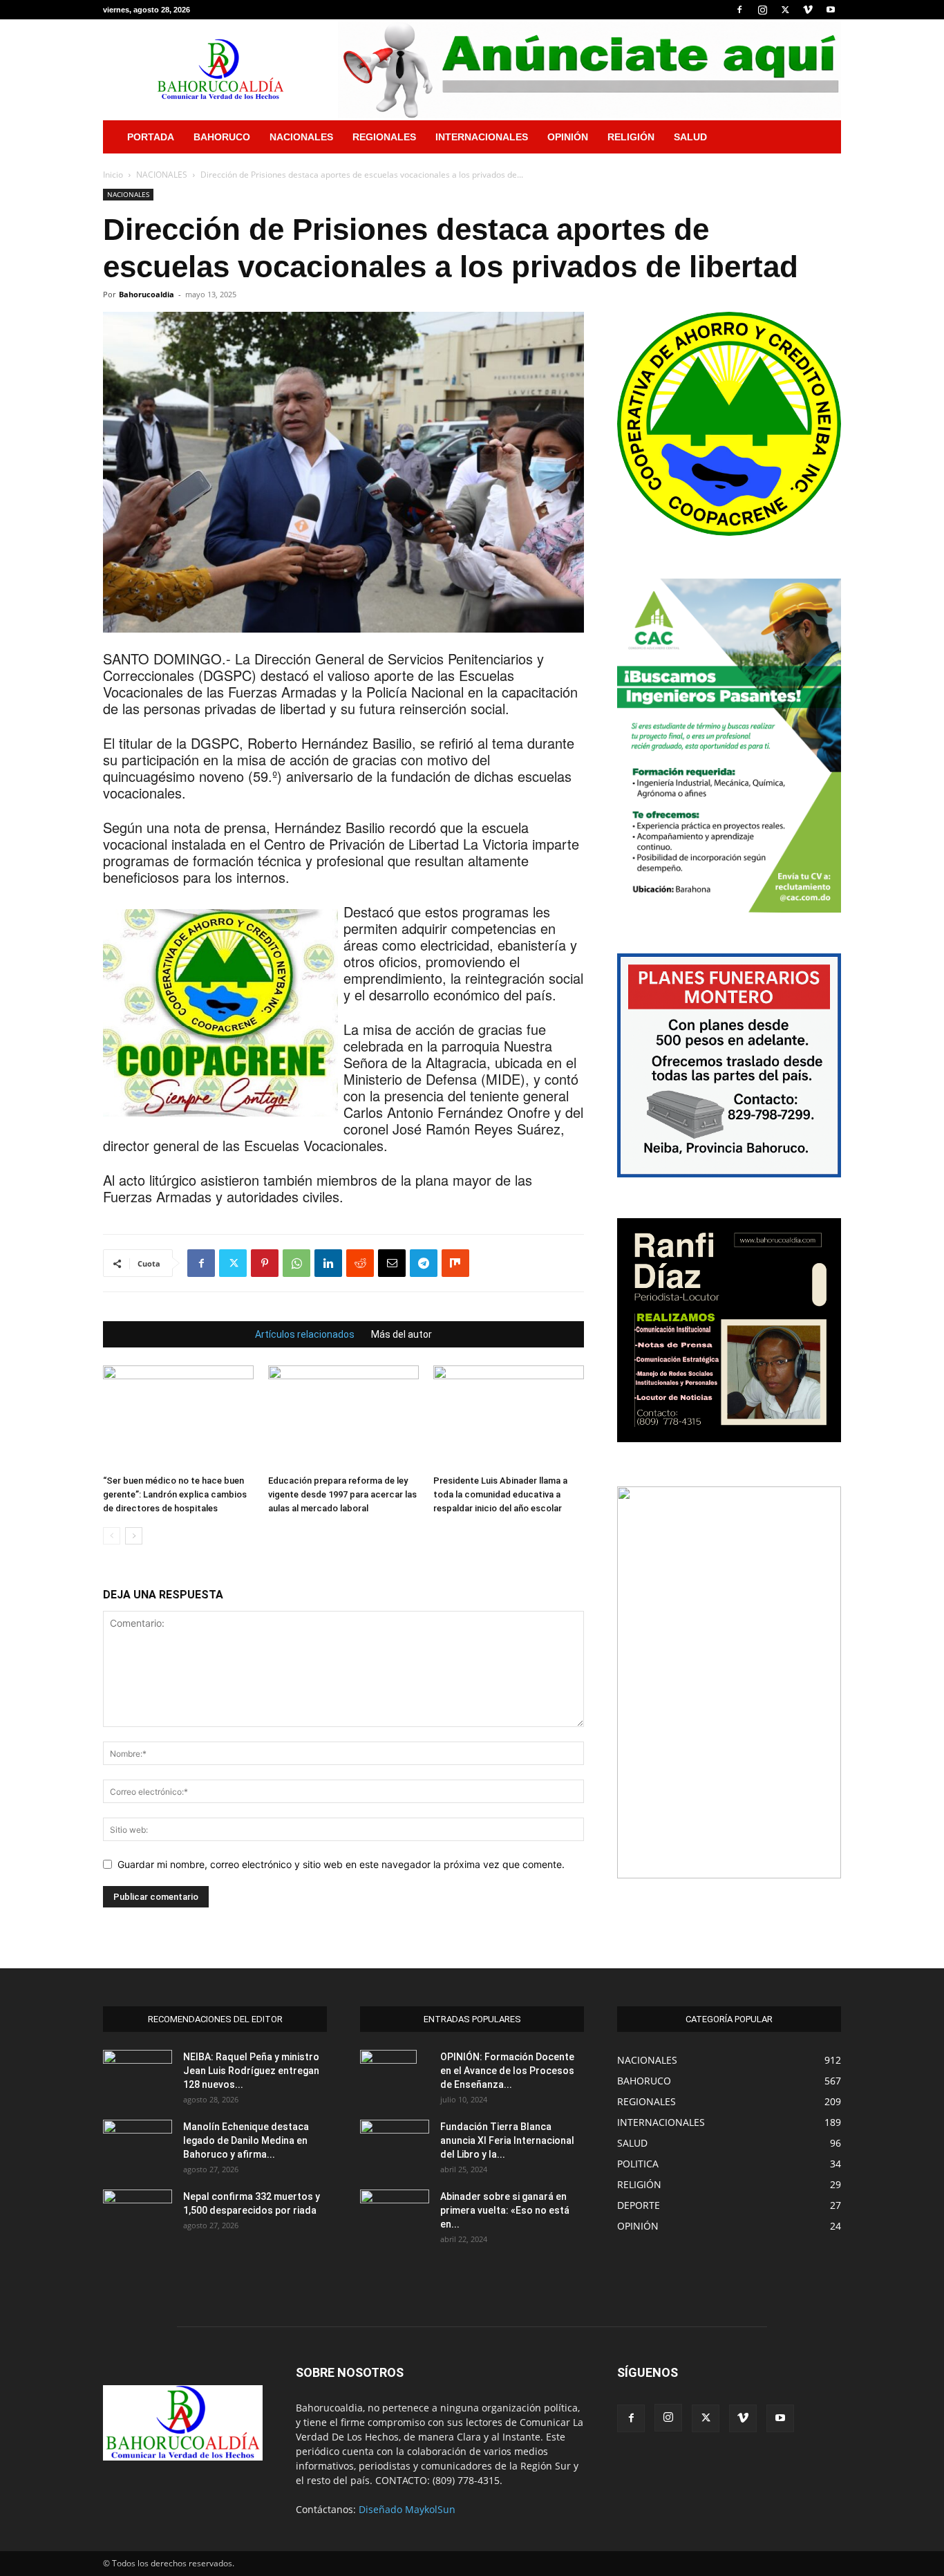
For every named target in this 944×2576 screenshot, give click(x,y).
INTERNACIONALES (482, 137)
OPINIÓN (568, 137)
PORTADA (151, 137)
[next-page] (134, 1536)
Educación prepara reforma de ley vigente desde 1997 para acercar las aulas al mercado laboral (342, 1494)
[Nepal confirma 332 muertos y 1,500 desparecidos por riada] (138, 2214)
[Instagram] (762, 10)
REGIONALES (384, 137)
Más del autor (402, 1334)
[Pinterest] (265, 1263)
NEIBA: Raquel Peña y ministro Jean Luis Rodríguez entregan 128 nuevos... (251, 2071)
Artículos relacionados (305, 1334)
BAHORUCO (222, 137)
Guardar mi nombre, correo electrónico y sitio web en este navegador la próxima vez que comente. (341, 1864)
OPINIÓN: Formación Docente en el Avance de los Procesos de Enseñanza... (507, 2071)
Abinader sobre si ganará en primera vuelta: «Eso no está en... (505, 2210)
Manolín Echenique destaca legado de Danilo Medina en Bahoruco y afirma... (246, 2140)
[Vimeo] (808, 10)
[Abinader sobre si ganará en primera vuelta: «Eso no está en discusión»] (395, 2212)
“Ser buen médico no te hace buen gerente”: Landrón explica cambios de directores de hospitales (175, 1494)
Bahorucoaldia (147, 294)
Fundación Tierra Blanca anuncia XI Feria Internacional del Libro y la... (507, 2140)
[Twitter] (785, 10)
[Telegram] (424, 1263)
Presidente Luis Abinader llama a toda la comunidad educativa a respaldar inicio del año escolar (500, 1494)
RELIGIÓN (631, 137)
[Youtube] (831, 10)
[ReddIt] (360, 1263)
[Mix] (455, 1263)
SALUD (690, 137)
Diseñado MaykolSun (407, 2509)
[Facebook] (739, 10)
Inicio (113, 175)
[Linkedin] (328, 1263)
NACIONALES (301, 137)
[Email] (392, 1263)
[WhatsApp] (296, 1263)
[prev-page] (112, 1536)
